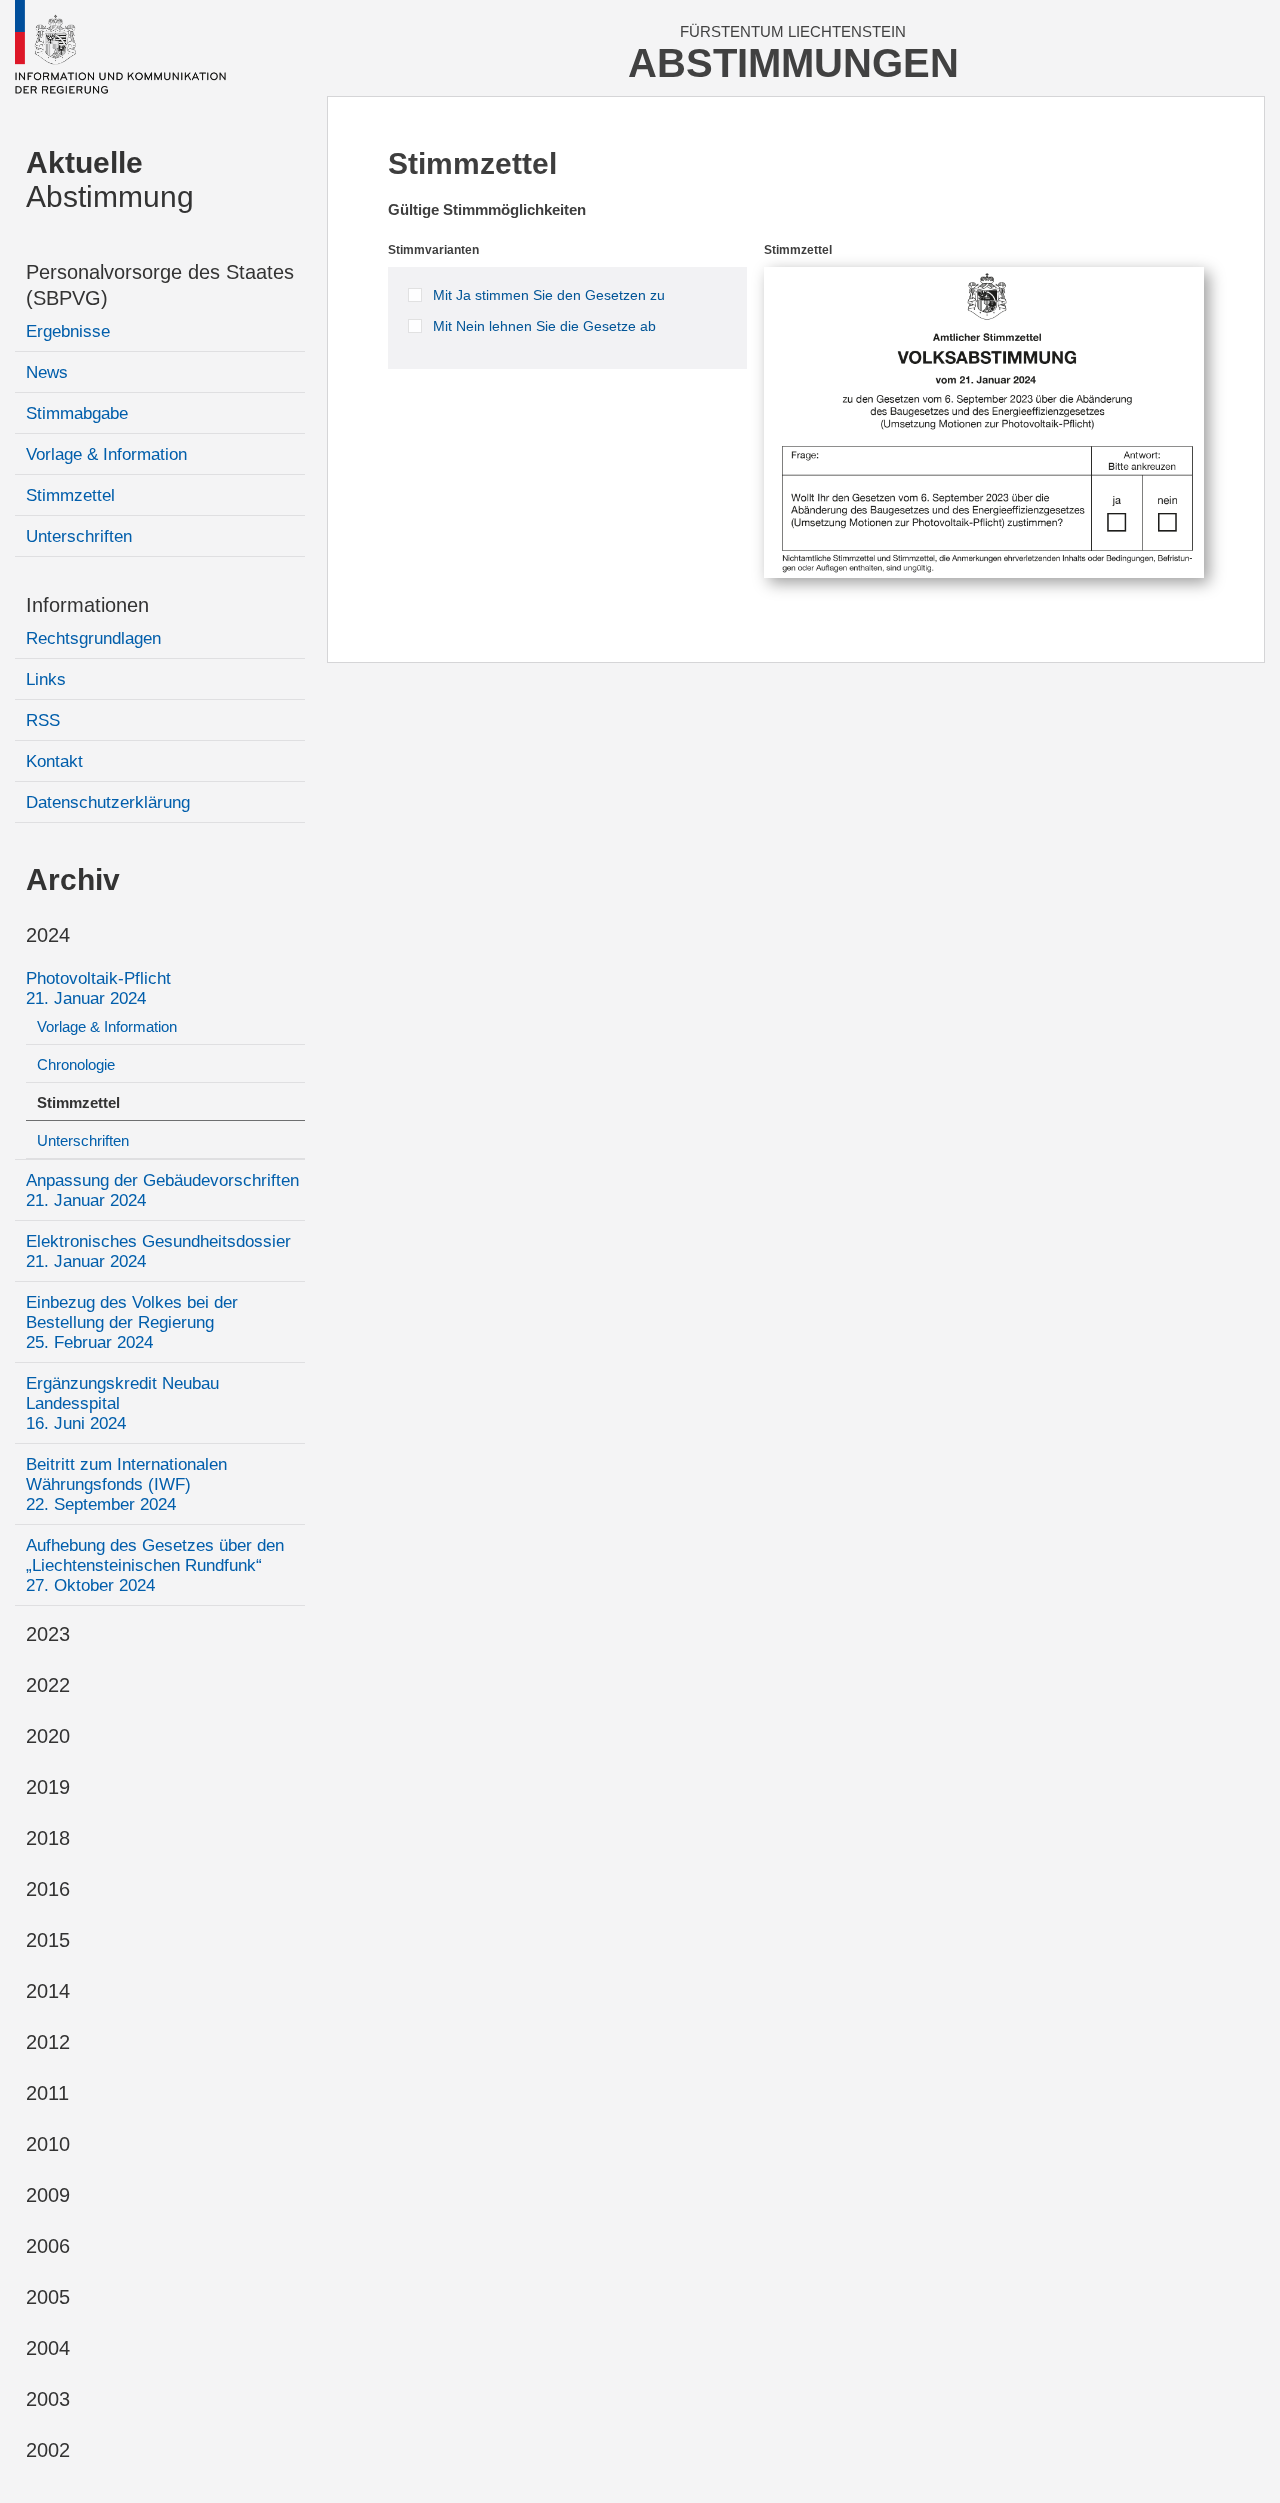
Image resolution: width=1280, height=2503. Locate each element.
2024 (48, 935)
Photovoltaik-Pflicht (98, 988)
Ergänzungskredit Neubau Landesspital (122, 1403)
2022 (48, 1685)
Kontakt (54, 761)
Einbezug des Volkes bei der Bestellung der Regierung (132, 1322)
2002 (48, 2450)
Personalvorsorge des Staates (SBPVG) (160, 285)
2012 (48, 2042)
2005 (48, 2297)
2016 (48, 1889)
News (47, 372)
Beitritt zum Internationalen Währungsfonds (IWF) (126, 1484)
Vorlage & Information (106, 454)
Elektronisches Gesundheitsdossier (158, 1251)
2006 (48, 2246)
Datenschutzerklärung (108, 802)
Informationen (87, 605)
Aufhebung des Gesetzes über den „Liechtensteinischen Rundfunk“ (155, 1565)
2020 (48, 1736)
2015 (48, 1940)
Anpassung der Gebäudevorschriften (162, 1190)
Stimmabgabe (77, 413)
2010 (48, 2144)
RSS (43, 720)
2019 (48, 1787)
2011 (47, 2093)
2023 (48, 1634)
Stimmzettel (70, 495)
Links (46, 679)
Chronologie (76, 1064)
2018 (48, 1838)
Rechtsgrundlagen (93, 638)
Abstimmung (110, 179)
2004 (48, 2348)
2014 (48, 1991)
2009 (48, 2195)
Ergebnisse (68, 331)
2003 (48, 2399)
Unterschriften (79, 536)
